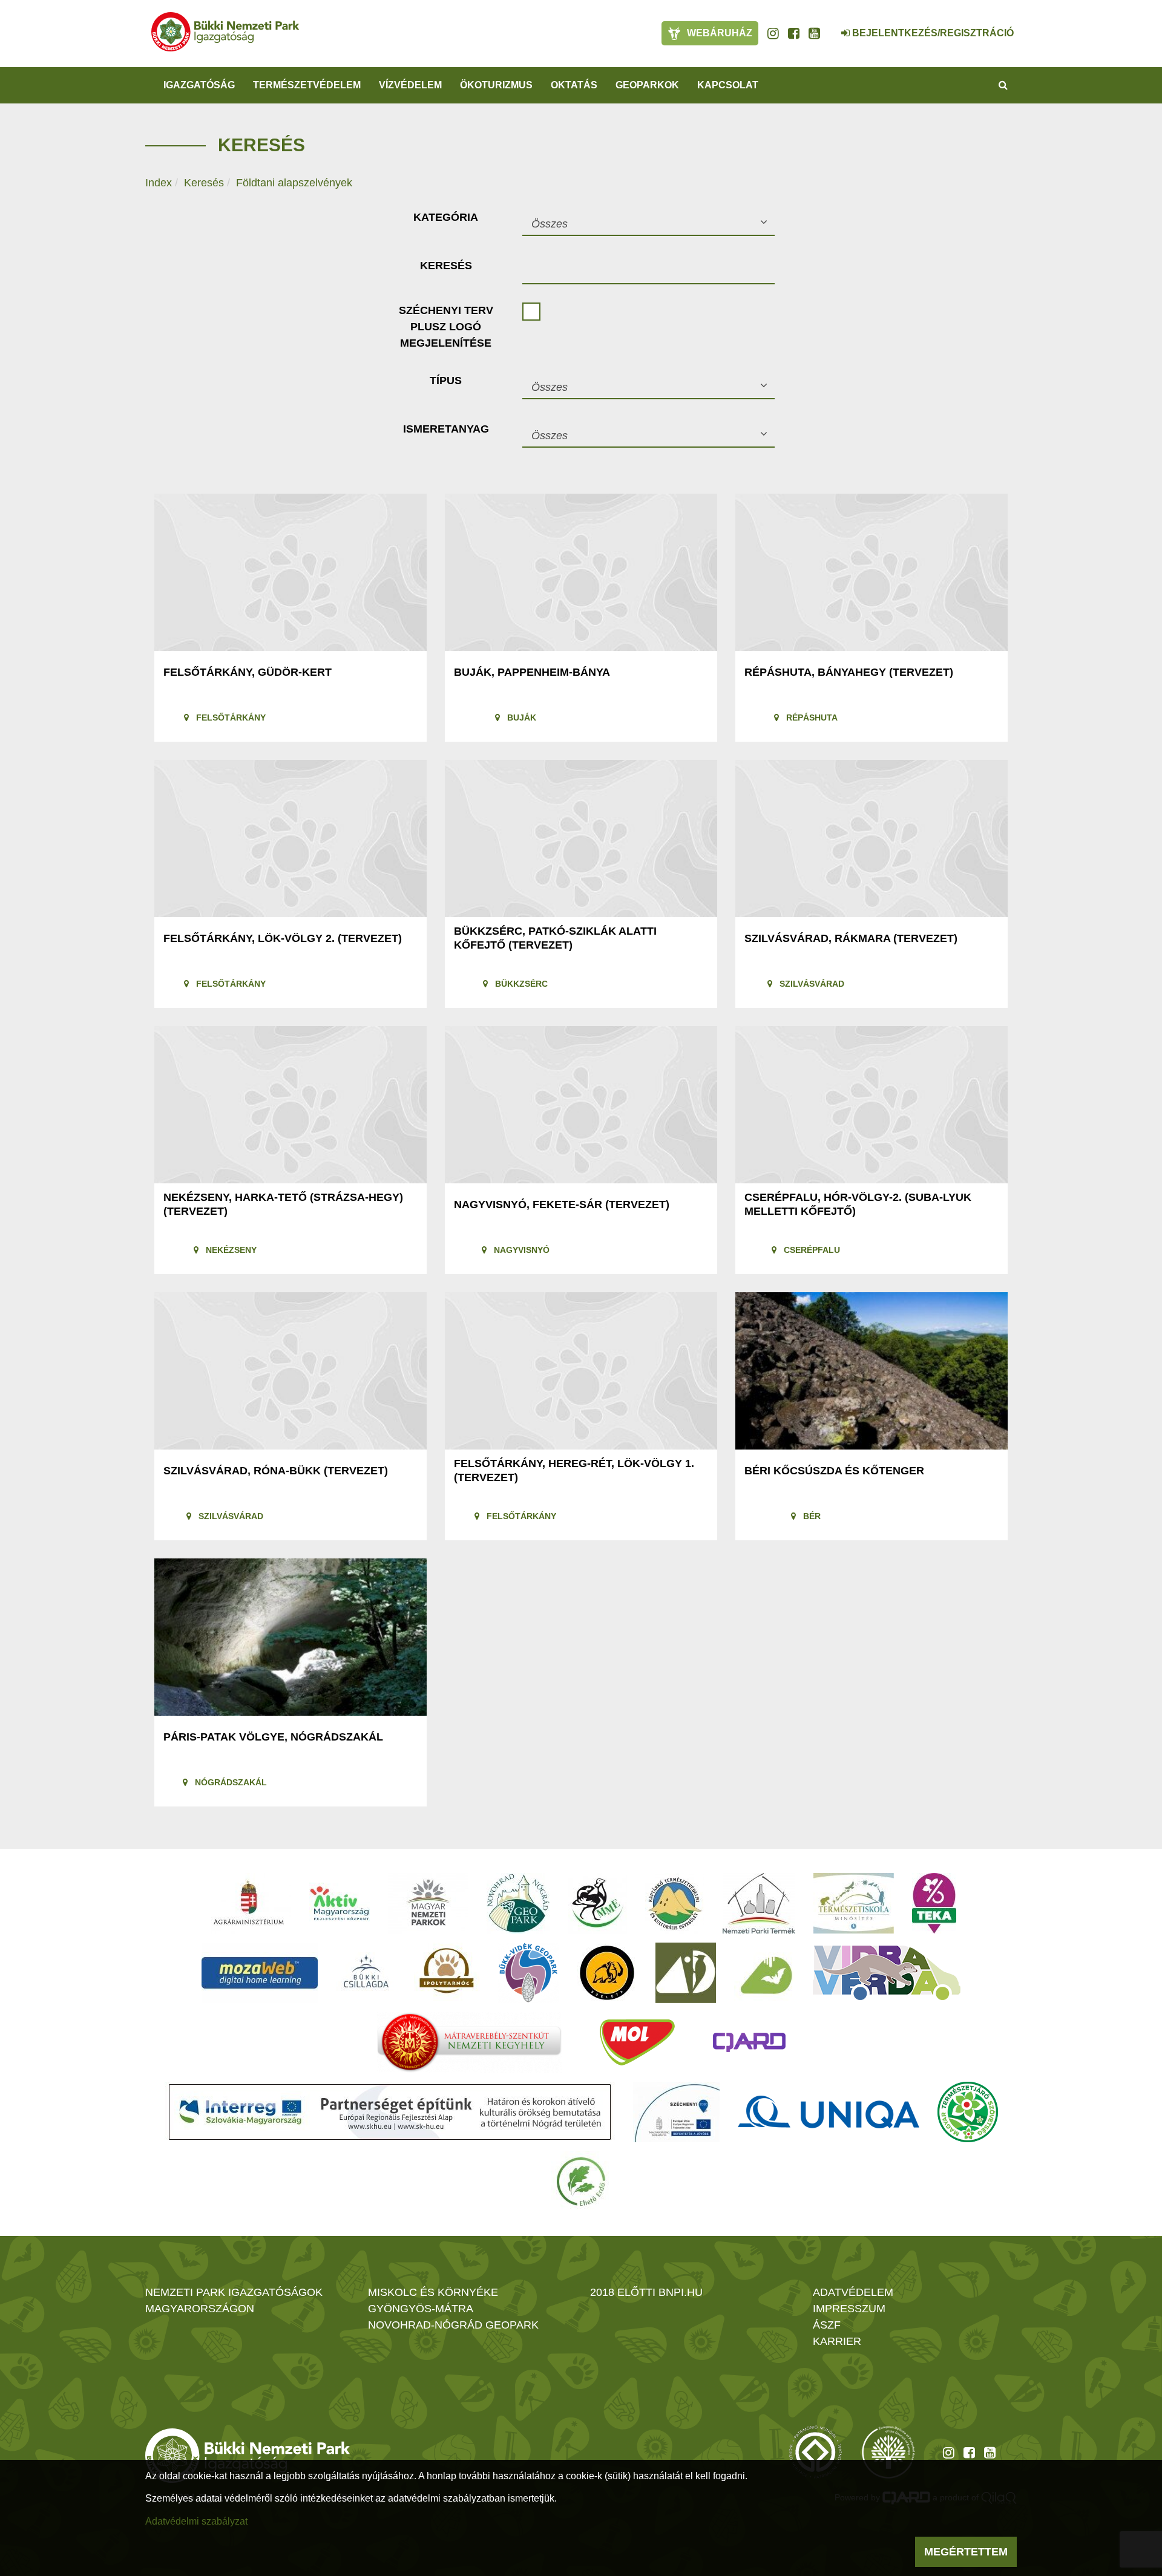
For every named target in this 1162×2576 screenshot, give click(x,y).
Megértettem (966, 2552)
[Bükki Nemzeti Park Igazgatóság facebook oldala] (794, 33)
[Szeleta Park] (607, 1973)
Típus (446, 381)
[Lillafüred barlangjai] (764, 1973)
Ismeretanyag (446, 429)
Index (159, 183)
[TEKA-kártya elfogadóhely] (934, 1903)
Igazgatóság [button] (199, 85)
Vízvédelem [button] (410, 85)
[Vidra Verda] (887, 1973)
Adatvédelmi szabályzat (196, 2521)
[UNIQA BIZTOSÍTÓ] (829, 2112)
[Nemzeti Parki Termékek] (759, 1903)
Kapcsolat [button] (728, 85)
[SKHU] (390, 2112)
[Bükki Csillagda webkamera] (829, 27)
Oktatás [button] (574, 85)
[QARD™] (749, 2042)
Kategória (446, 217)
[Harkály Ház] (686, 1973)
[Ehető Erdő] (581, 2182)
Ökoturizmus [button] (496, 85)
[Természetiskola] (854, 1903)
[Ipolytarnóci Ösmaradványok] (447, 1973)
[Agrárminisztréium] (249, 1903)
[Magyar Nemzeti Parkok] (428, 1903)
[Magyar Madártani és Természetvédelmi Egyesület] (598, 1903)
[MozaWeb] (260, 1973)
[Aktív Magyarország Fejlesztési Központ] (340, 1903)
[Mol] (637, 2042)
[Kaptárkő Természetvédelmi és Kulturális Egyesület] (675, 1903)
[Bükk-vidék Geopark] (528, 1973)
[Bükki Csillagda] (366, 1973)
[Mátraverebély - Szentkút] (469, 2042)
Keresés (204, 183)
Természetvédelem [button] (307, 85)
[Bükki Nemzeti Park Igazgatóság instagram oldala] (773, 33)
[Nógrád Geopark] (518, 1903)
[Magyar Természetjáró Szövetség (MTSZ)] (968, 2112)
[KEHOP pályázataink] (676, 2112)
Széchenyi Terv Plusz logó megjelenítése (446, 327)
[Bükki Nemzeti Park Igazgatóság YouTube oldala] (814, 33)
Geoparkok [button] (647, 85)
